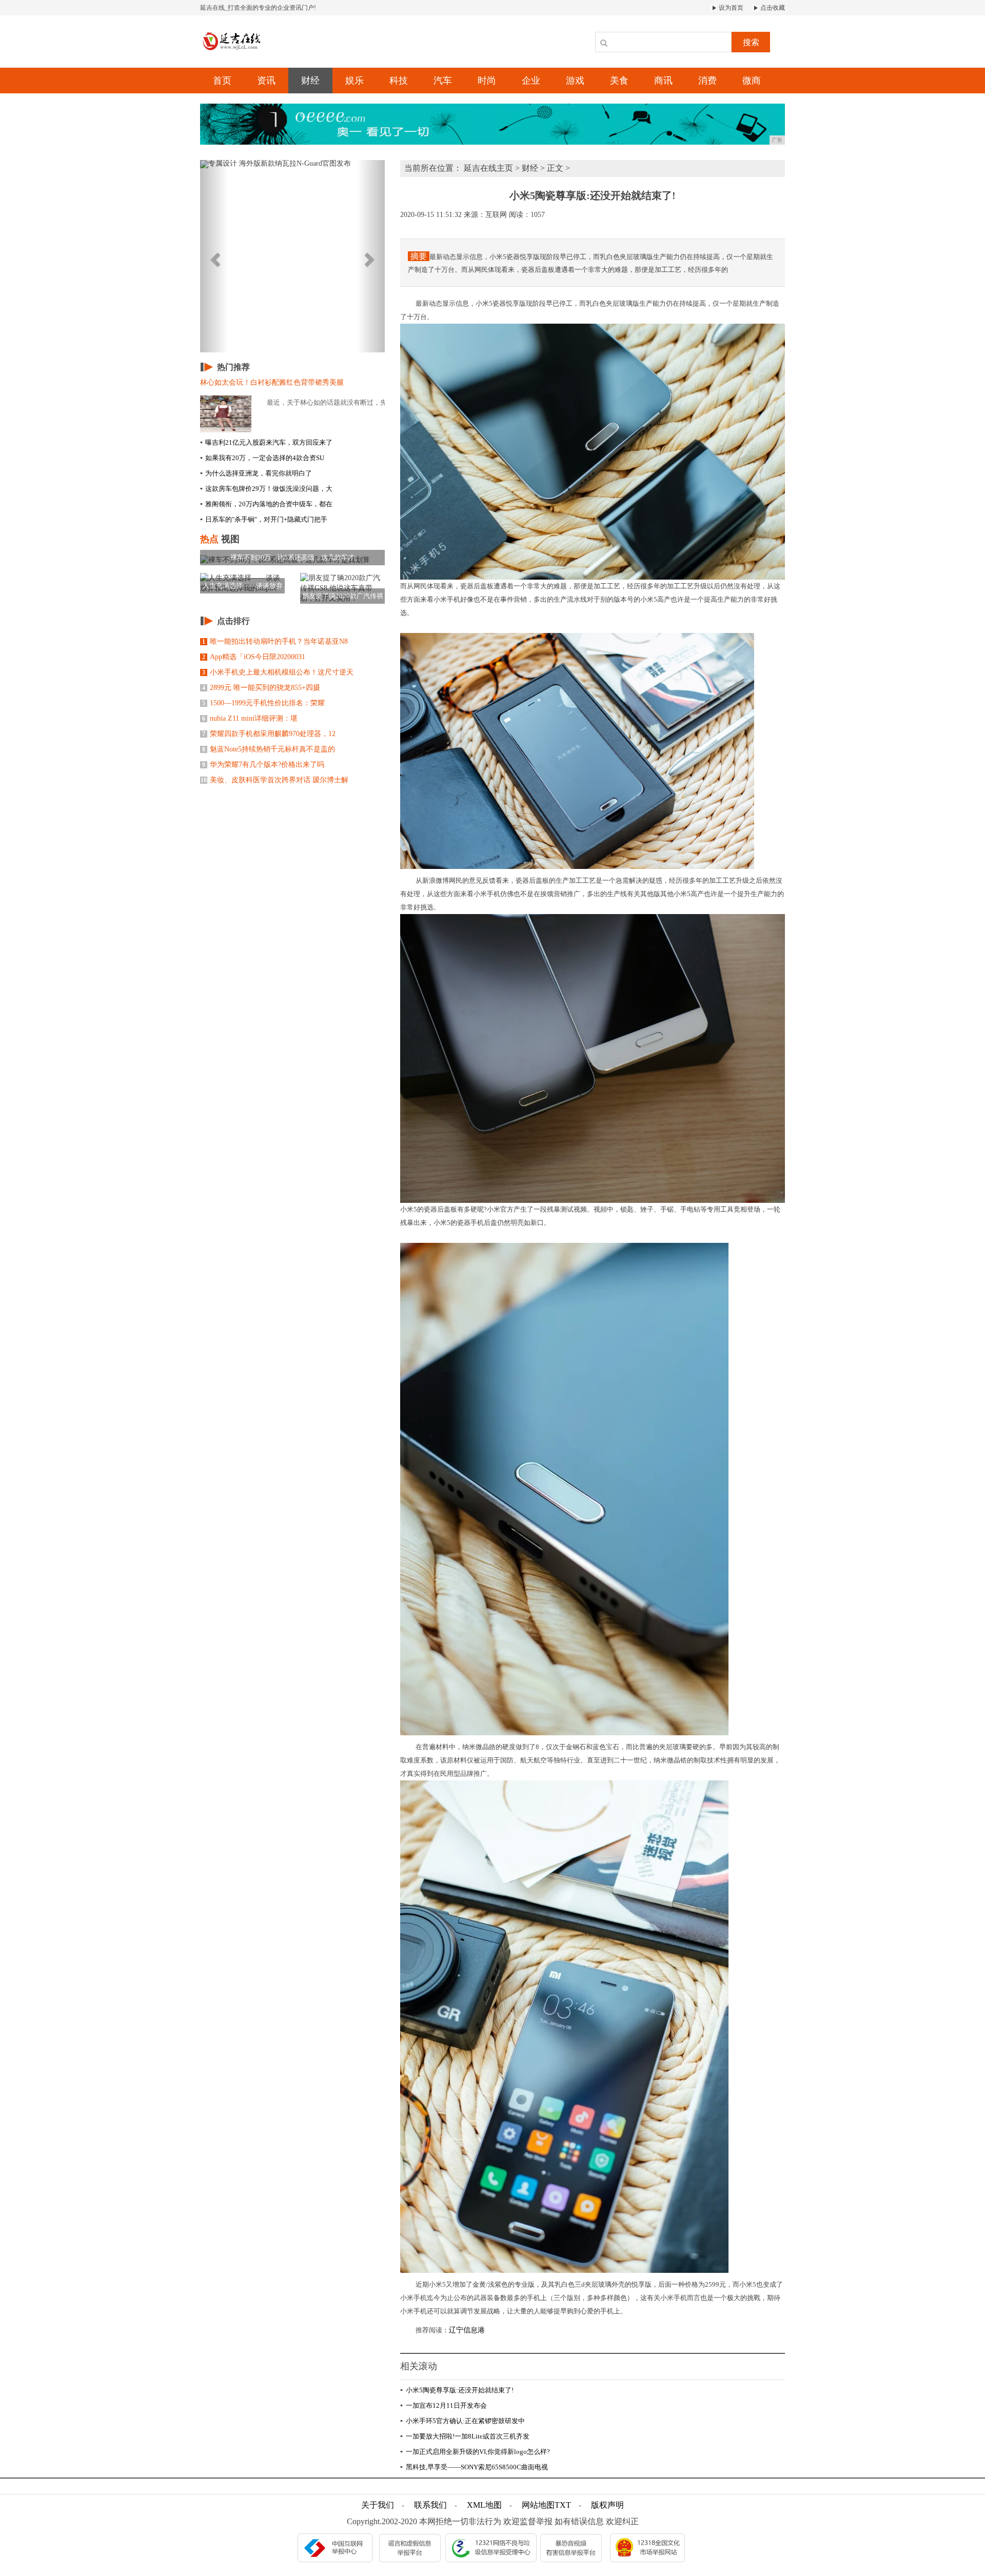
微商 (752, 81)
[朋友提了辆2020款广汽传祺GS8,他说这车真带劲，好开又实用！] (342, 588)
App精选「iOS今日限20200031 (254, 657)
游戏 (575, 81)
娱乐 (354, 81)
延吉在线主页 (488, 168)
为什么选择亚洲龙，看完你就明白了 (256, 473)
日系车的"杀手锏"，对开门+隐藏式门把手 (264, 519)
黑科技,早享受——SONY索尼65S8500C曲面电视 (474, 2467)
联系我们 (430, 2505)
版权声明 (607, 2505)
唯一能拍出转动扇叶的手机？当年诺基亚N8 (275, 641)
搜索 (751, 42)
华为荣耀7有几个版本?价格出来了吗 (263, 765)
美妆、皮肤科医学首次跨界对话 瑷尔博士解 (274, 780)
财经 (310, 81)
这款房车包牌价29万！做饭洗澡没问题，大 (266, 489)
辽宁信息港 (467, 2330)
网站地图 (538, 2505)
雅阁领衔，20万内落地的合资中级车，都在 (266, 504)
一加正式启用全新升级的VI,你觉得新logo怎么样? (475, 2452)
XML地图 (484, 2505)
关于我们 (378, 2505)
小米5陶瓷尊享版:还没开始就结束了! (457, 2390)
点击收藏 (772, 8)
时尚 (487, 81)
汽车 (443, 81)
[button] (214, 256)
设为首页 (730, 8)
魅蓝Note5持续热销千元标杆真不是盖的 (269, 749)
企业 (531, 81)
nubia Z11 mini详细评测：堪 (250, 718)
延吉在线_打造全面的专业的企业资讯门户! (258, 8)
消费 (707, 81)
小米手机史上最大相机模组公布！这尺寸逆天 (278, 672)
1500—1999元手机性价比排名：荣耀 (263, 703)
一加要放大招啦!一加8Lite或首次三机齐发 (465, 2436)
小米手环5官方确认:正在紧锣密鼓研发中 (462, 2421)
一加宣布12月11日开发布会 (444, 2405)
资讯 (266, 81)
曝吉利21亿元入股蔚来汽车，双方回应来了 (266, 442)
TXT (563, 2505)
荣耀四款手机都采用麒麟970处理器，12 (269, 734)
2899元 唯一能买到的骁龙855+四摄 (261, 688)
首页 (222, 81)
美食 (619, 81)
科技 (399, 81)
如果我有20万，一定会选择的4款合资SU (262, 458)
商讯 (663, 81)
